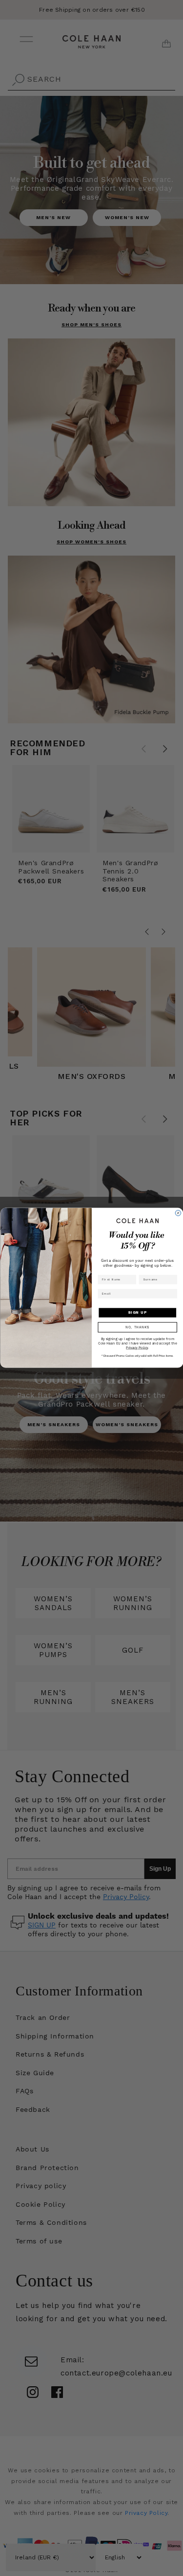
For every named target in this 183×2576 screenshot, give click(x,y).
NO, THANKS (137, 1328)
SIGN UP (137, 1312)
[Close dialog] (178, 1213)
